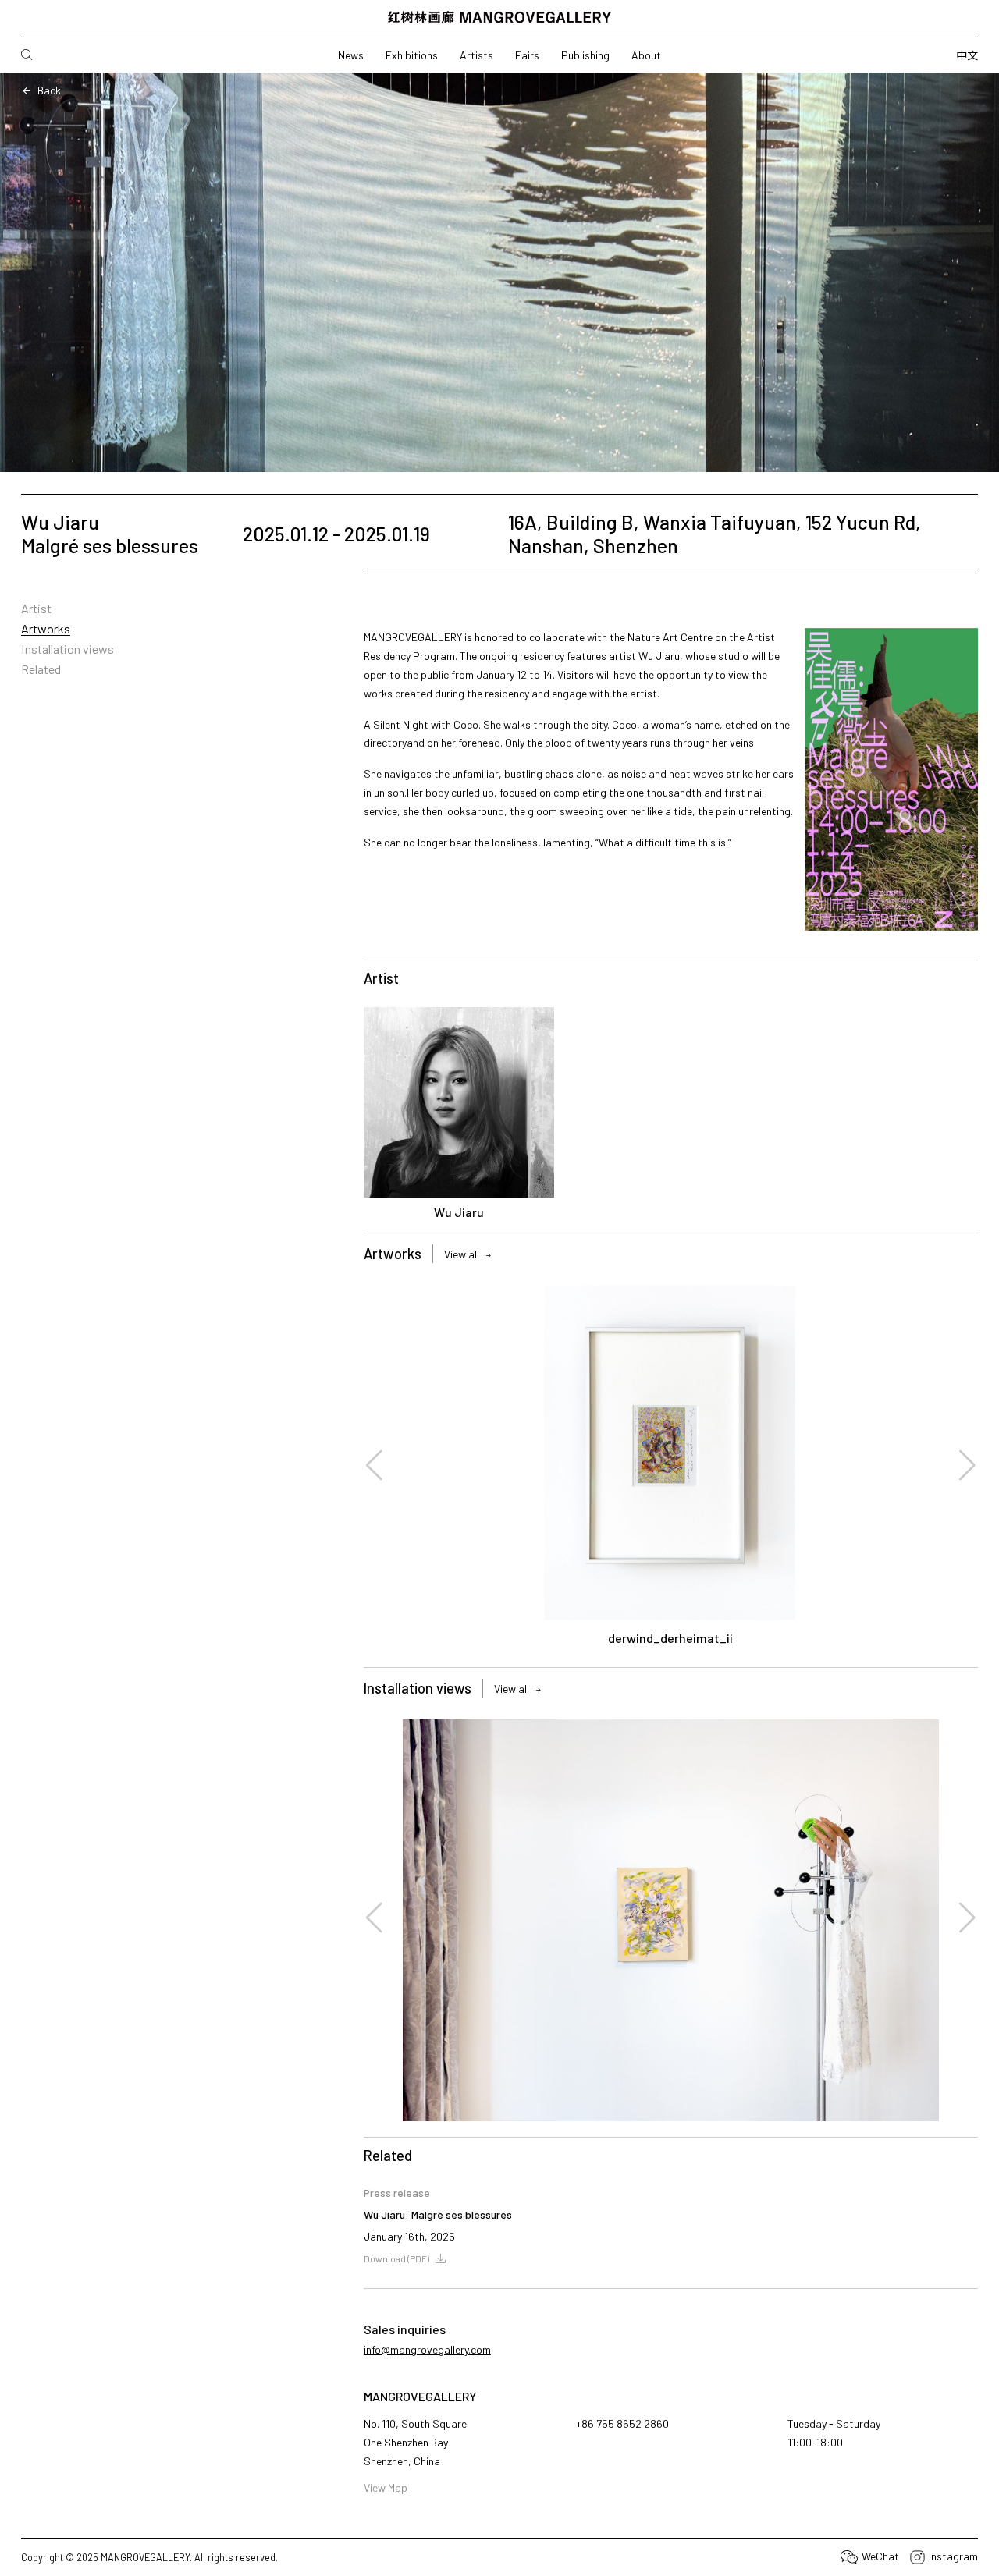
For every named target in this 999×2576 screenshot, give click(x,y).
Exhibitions (412, 55)
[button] (375, 1465)
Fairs (527, 55)
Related (41, 669)
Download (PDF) (396, 2258)
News (351, 55)
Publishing (585, 55)
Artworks (46, 628)
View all (462, 1255)
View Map (386, 2487)
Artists (476, 55)
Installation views (68, 649)
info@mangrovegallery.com (427, 2349)
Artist (36, 608)
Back (49, 90)
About (646, 55)
